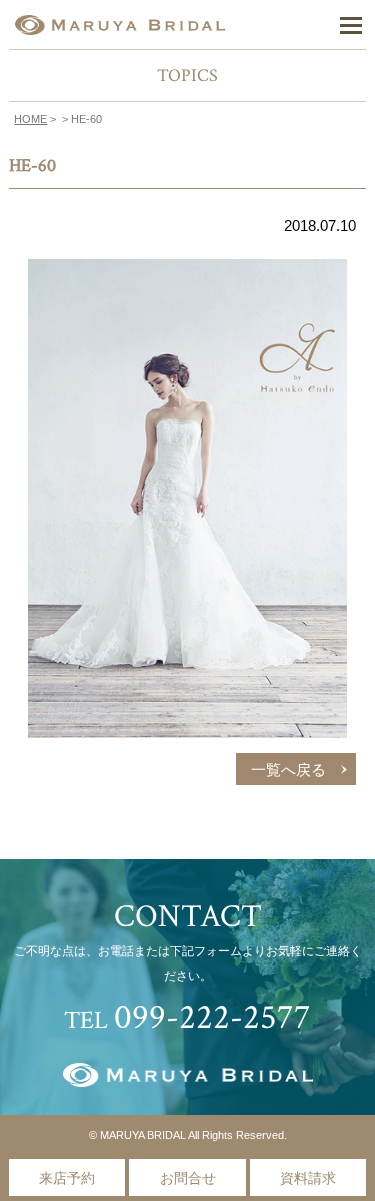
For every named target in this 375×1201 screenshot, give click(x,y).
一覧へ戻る (288, 770)
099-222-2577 (212, 1017)
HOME (30, 119)
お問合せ (188, 1178)
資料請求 (308, 1178)
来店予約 (67, 1178)
